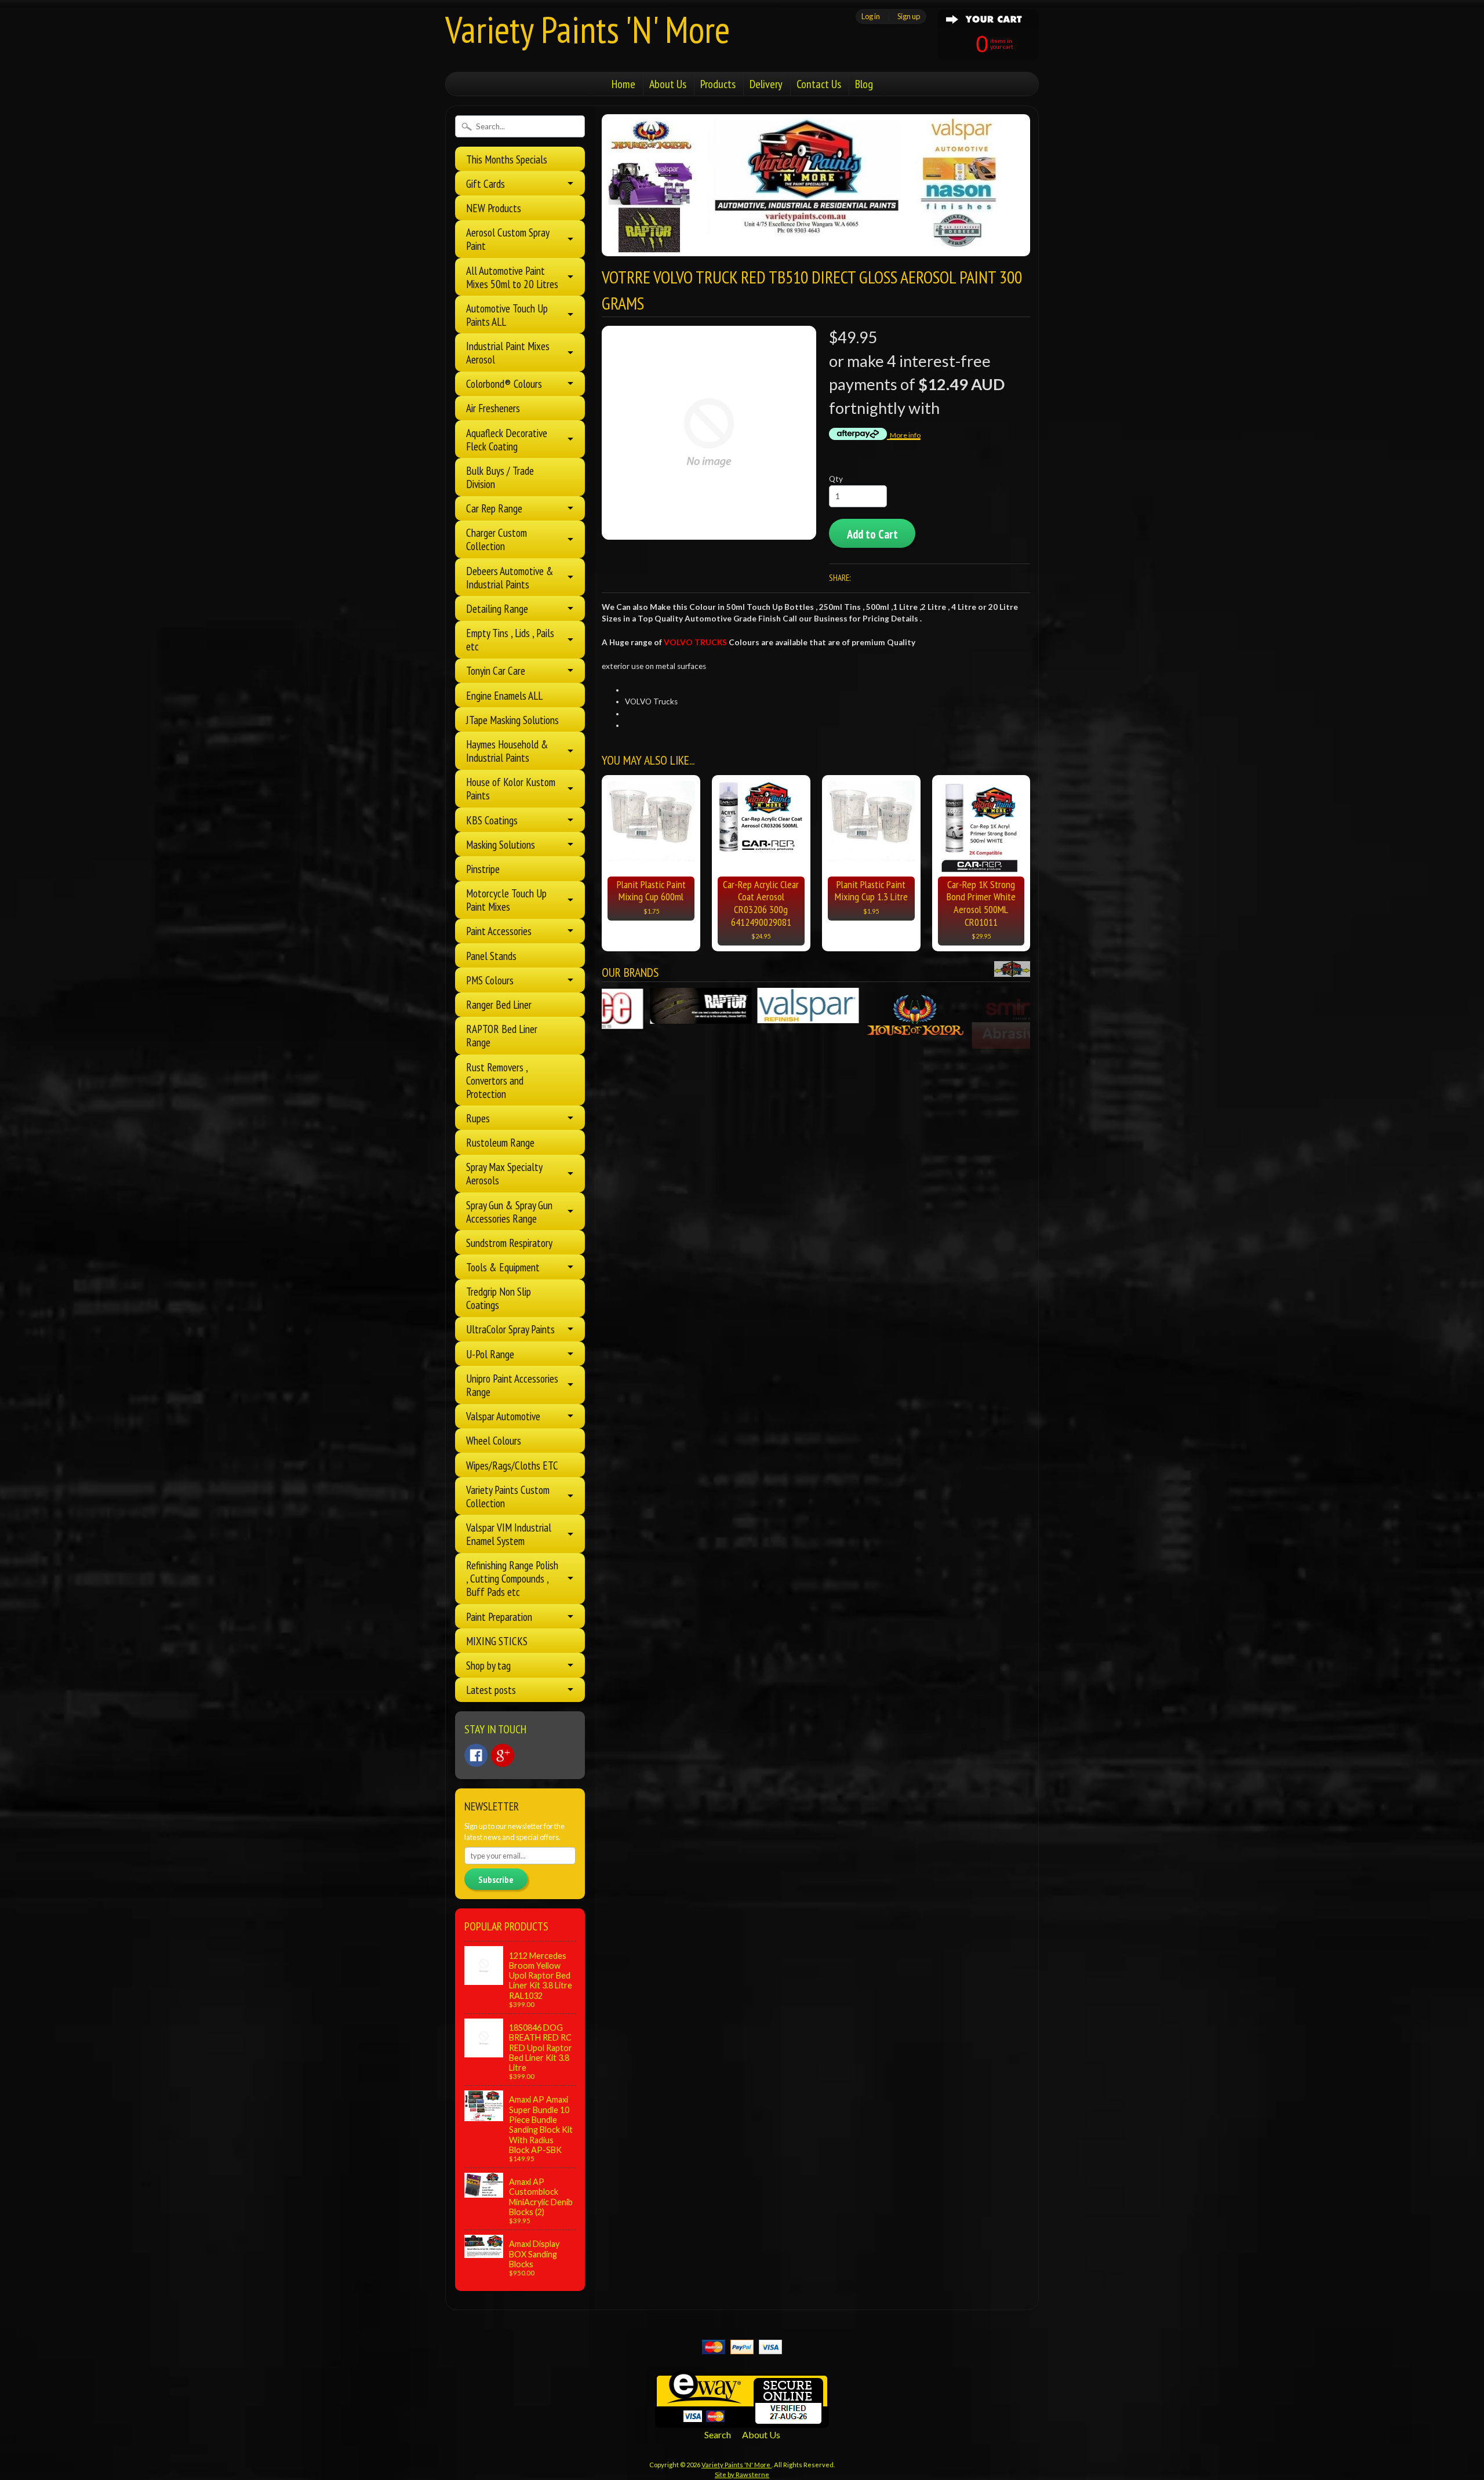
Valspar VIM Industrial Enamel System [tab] (509, 1534)
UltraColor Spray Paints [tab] (510, 1329)
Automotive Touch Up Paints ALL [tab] (507, 315)
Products (718, 84)
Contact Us (819, 84)
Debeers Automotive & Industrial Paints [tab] (510, 577)
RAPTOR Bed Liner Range (502, 1035)
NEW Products (494, 208)
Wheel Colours (494, 1440)
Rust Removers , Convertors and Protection (497, 1080)
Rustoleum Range (500, 1142)
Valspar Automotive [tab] (503, 1416)
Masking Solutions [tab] (501, 844)
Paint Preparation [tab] (499, 1617)
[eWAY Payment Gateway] (742, 2421)
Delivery (766, 84)
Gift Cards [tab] (485, 183)
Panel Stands (491, 956)
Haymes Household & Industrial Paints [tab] (507, 751)
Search (718, 2434)
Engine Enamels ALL (504, 695)
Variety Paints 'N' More (588, 29)
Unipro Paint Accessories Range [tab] (512, 1385)
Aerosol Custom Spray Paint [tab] (508, 239)
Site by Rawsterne (742, 2474)
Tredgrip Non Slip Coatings (499, 1298)
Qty (836, 479)
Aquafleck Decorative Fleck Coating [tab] (507, 439)
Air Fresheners (493, 408)
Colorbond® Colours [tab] (504, 383)
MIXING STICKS (497, 1641)
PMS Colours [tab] (490, 980)
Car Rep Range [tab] (494, 508)
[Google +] (503, 1755)
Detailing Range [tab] (497, 608)
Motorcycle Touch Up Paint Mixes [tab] (506, 900)
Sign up (909, 16)
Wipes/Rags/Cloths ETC (512, 1465)
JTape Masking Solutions (512, 720)
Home (623, 84)
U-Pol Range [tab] (490, 1354)
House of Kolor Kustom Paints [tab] (511, 788)
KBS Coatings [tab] (492, 820)
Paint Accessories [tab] (499, 931)
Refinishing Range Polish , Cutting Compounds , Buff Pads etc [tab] (512, 1578)
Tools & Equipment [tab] (503, 1267)
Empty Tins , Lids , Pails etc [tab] (510, 639)
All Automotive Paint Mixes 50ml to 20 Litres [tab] (512, 277)
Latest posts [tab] (491, 1690)
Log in (871, 16)
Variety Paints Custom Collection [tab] (508, 1496)
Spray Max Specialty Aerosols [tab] (504, 1173)
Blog (864, 84)
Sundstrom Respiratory (509, 1243)
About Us (668, 84)
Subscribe (496, 1879)
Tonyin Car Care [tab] (496, 670)
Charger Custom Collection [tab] (497, 539)
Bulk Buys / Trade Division (500, 477)
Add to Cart (872, 534)
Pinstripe (483, 869)
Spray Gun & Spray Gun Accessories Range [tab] (509, 1212)
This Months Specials (507, 159)
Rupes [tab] (478, 1118)
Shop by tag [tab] (488, 1665)
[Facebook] (476, 1755)
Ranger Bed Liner (499, 1004)
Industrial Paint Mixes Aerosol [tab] (508, 352)
